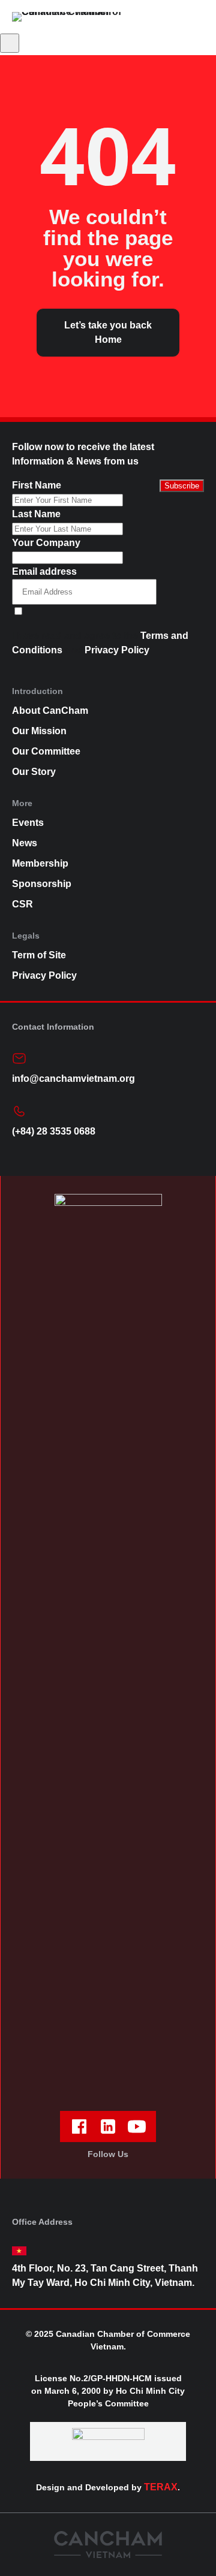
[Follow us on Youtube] (137, 2126)
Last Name (36, 514)
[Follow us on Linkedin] (108, 2126)
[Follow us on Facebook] (79, 2126)
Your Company (46, 543)
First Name (37, 485)
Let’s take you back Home (108, 332)
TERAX (161, 2487)
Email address (44, 571)
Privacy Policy (117, 650)
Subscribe (182, 486)
